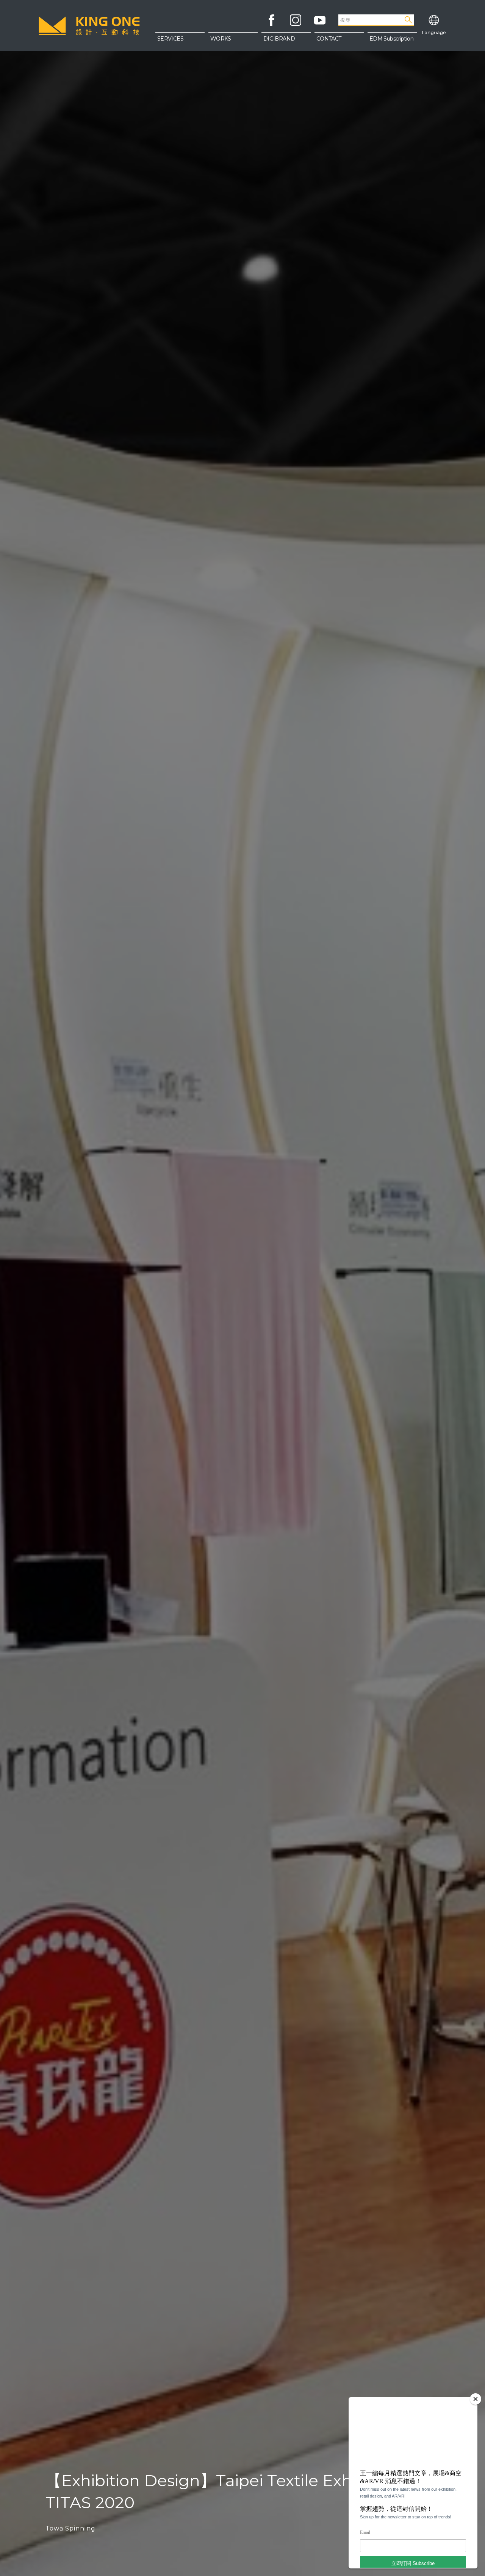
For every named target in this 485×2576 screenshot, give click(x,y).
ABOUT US (339, 42)
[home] (89, 26)
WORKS (221, 39)
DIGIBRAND (279, 39)
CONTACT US (339, 57)
